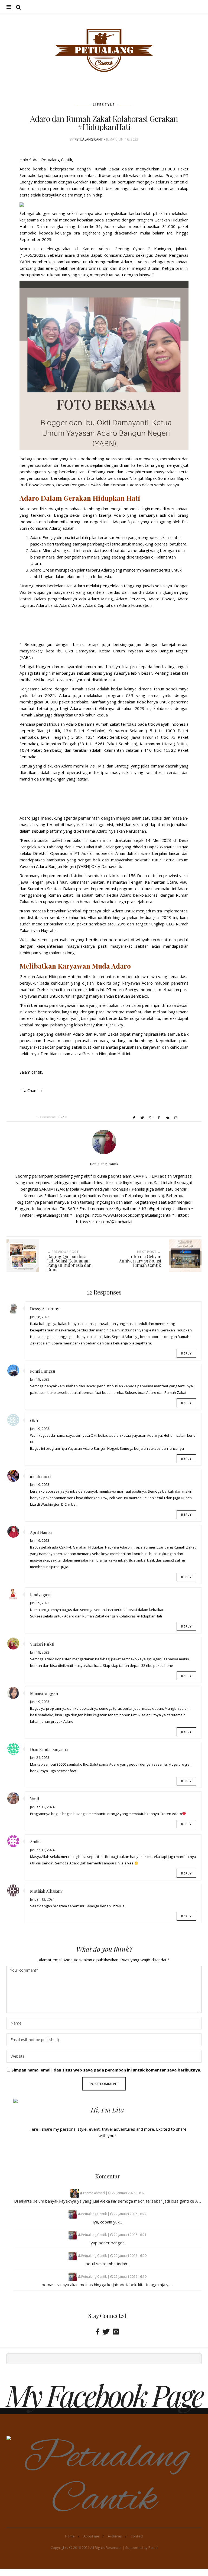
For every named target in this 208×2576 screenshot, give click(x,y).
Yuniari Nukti (42, 1644)
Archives (115, 2536)
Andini (36, 1842)
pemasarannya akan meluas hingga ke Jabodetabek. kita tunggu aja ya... (107, 2285)
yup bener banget (107, 2243)
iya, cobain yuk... (107, 2222)
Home (70, 2536)
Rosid (153, 2548)
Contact (137, 2536)
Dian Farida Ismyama (49, 1749)
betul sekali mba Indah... (108, 2264)
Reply (186, 1353)
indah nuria (40, 1476)
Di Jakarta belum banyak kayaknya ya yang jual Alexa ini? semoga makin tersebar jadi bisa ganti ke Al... (108, 2201)
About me (91, 2536)
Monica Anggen (44, 1693)
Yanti (35, 1799)
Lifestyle (104, 105)
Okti (34, 1420)
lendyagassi (41, 1595)
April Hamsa (41, 1532)
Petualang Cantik (90, 139)
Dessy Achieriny (45, 1309)
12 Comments (46, 1117)
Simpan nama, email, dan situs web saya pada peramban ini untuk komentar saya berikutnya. (106, 2070)
